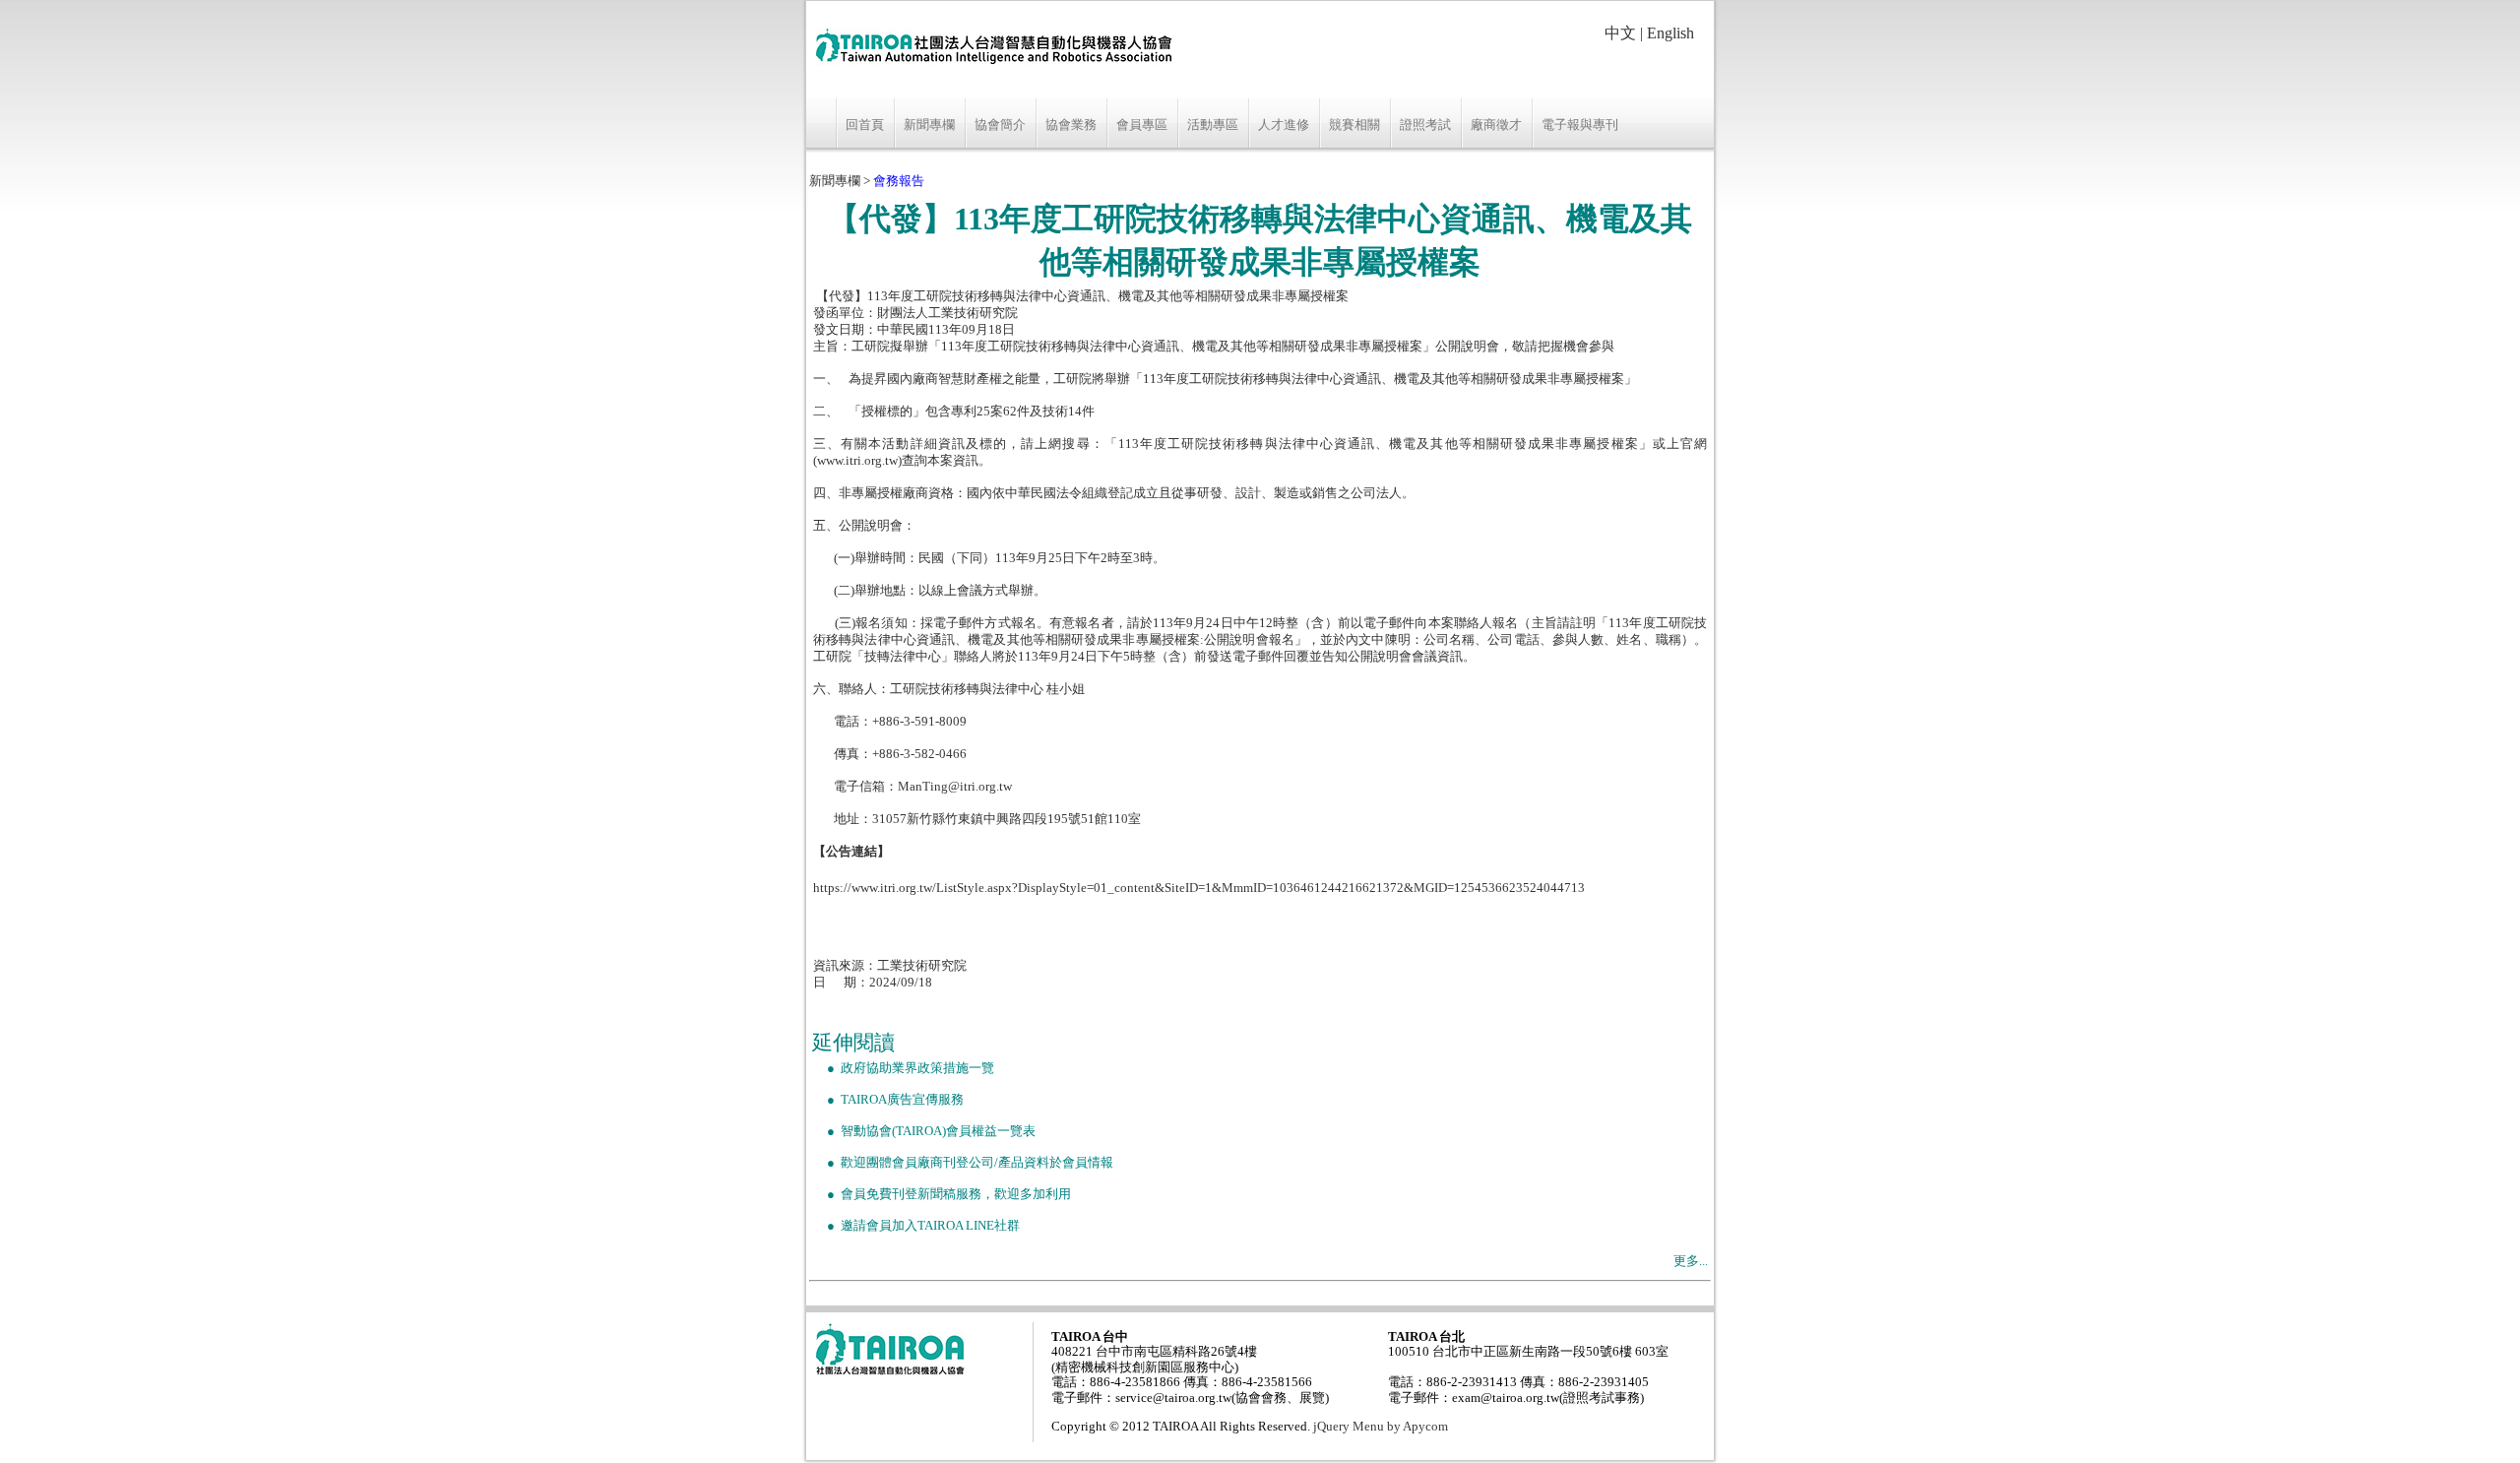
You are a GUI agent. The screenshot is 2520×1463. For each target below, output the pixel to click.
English (1670, 33)
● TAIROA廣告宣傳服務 (888, 1100)
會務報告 (899, 181)
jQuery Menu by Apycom (1381, 1427)
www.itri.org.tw (857, 461)
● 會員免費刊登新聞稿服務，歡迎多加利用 (942, 1194)
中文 (1620, 33)
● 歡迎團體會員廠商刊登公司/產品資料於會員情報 (963, 1163)
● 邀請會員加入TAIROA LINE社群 (916, 1226)
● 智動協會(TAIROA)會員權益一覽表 (924, 1131)
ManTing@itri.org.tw (955, 787)
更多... (1691, 1261)
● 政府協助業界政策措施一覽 (903, 1068)
